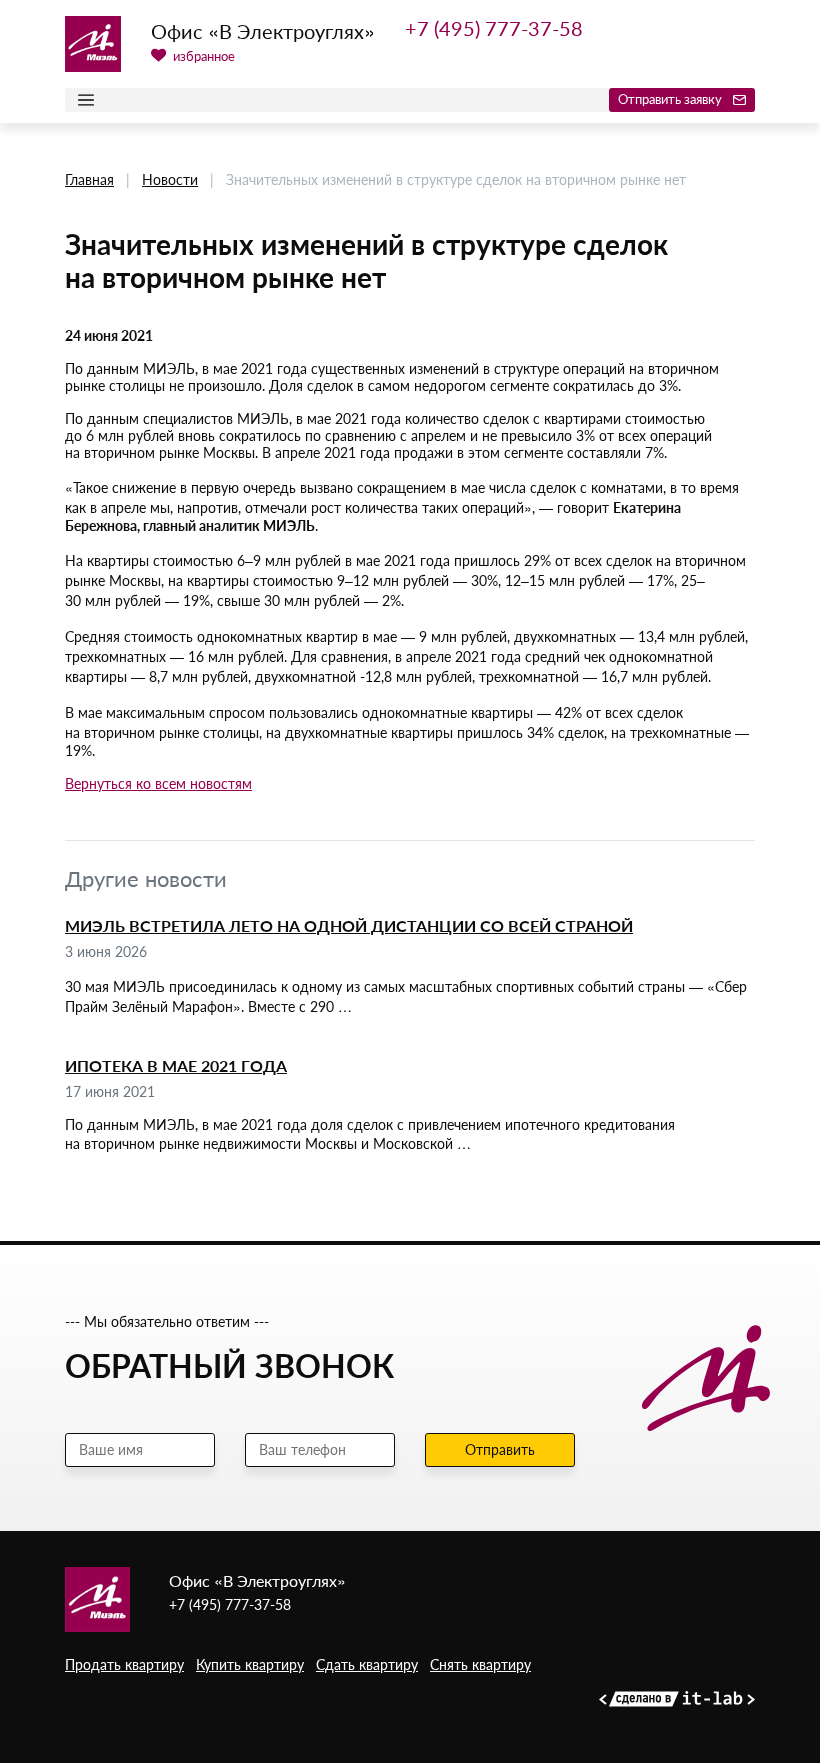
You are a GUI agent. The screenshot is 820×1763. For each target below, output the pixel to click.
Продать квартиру (124, 1664)
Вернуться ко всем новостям (158, 783)
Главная (89, 179)
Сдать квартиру (367, 1664)
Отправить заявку (671, 99)
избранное (202, 56)
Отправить (500, 1449)
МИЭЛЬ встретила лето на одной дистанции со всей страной (349, 925)
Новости (170, 179)
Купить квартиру (250, 1664)
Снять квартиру (480, 1664)
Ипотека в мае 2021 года (176, 1065)
